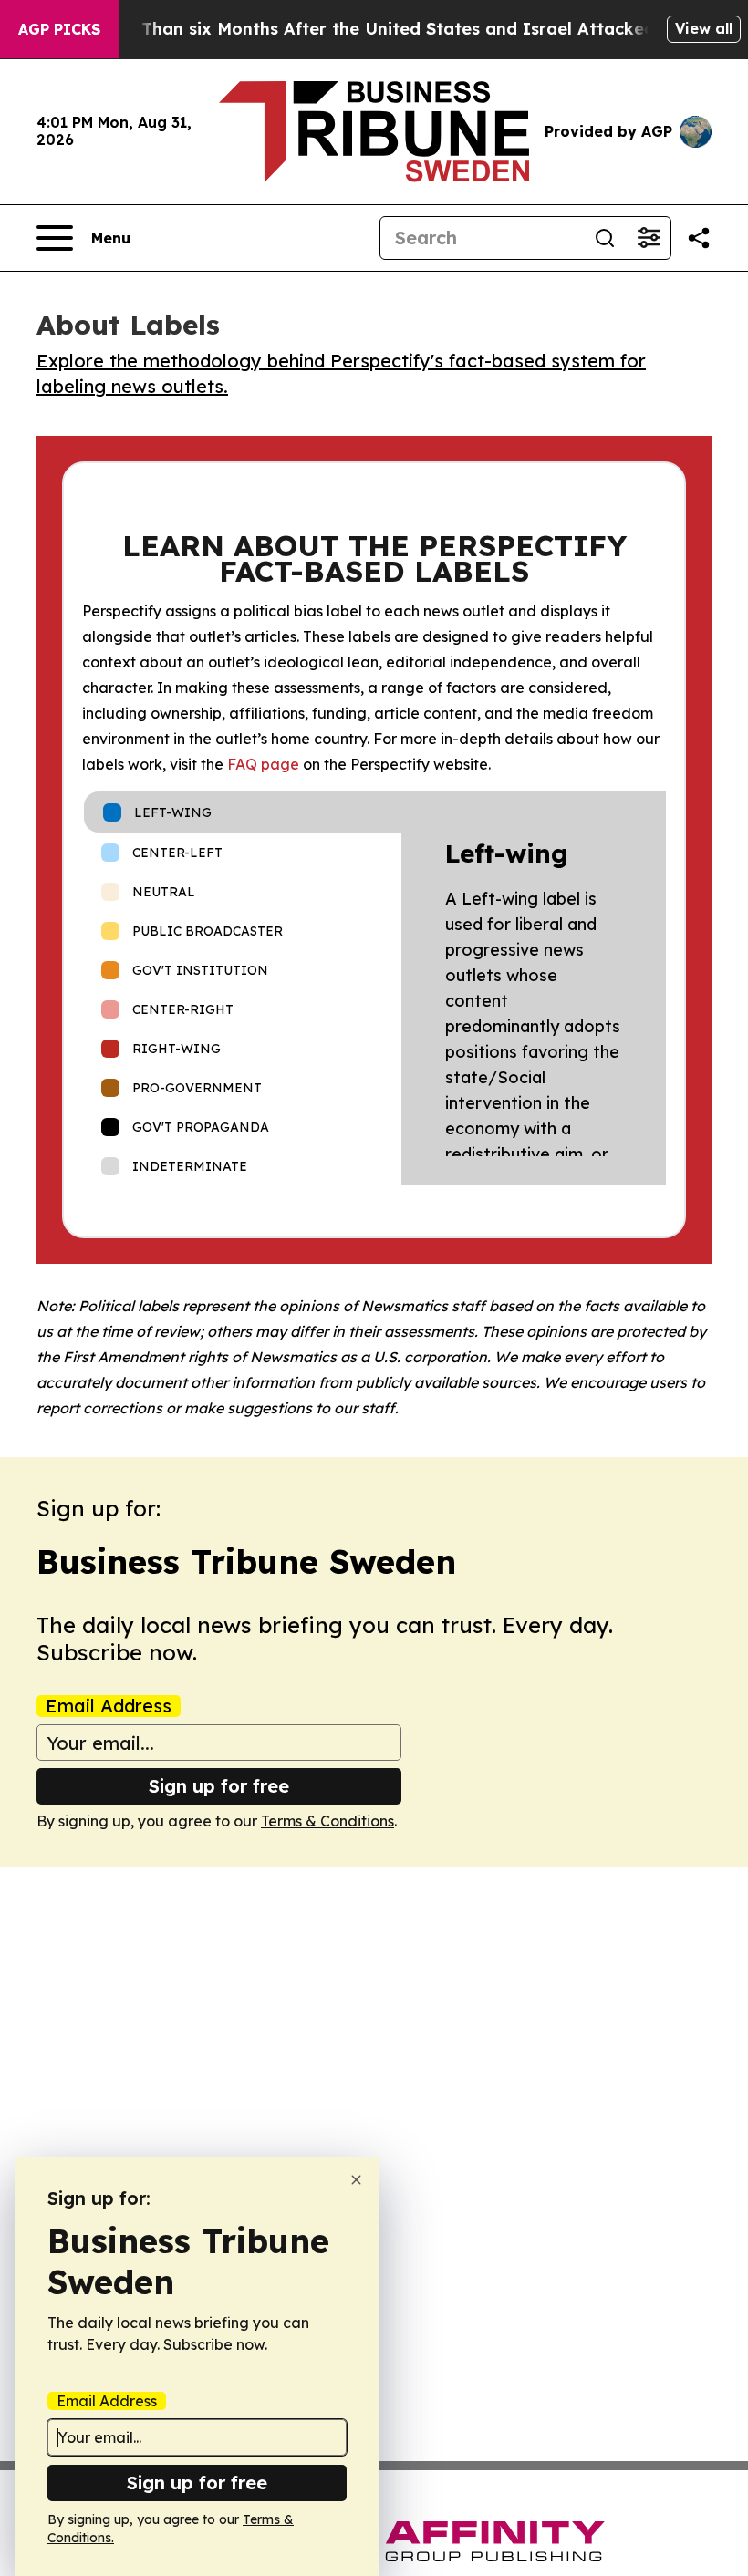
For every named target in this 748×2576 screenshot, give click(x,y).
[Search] (605, 238)
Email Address (109, 1706)
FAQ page (263, 764)
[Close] (356, 2180)
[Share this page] (699, 238)
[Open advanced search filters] (649, 238)
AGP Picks (59, 29)
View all (704, 28)
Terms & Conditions (327, 1821)
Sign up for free (219, 1786)
